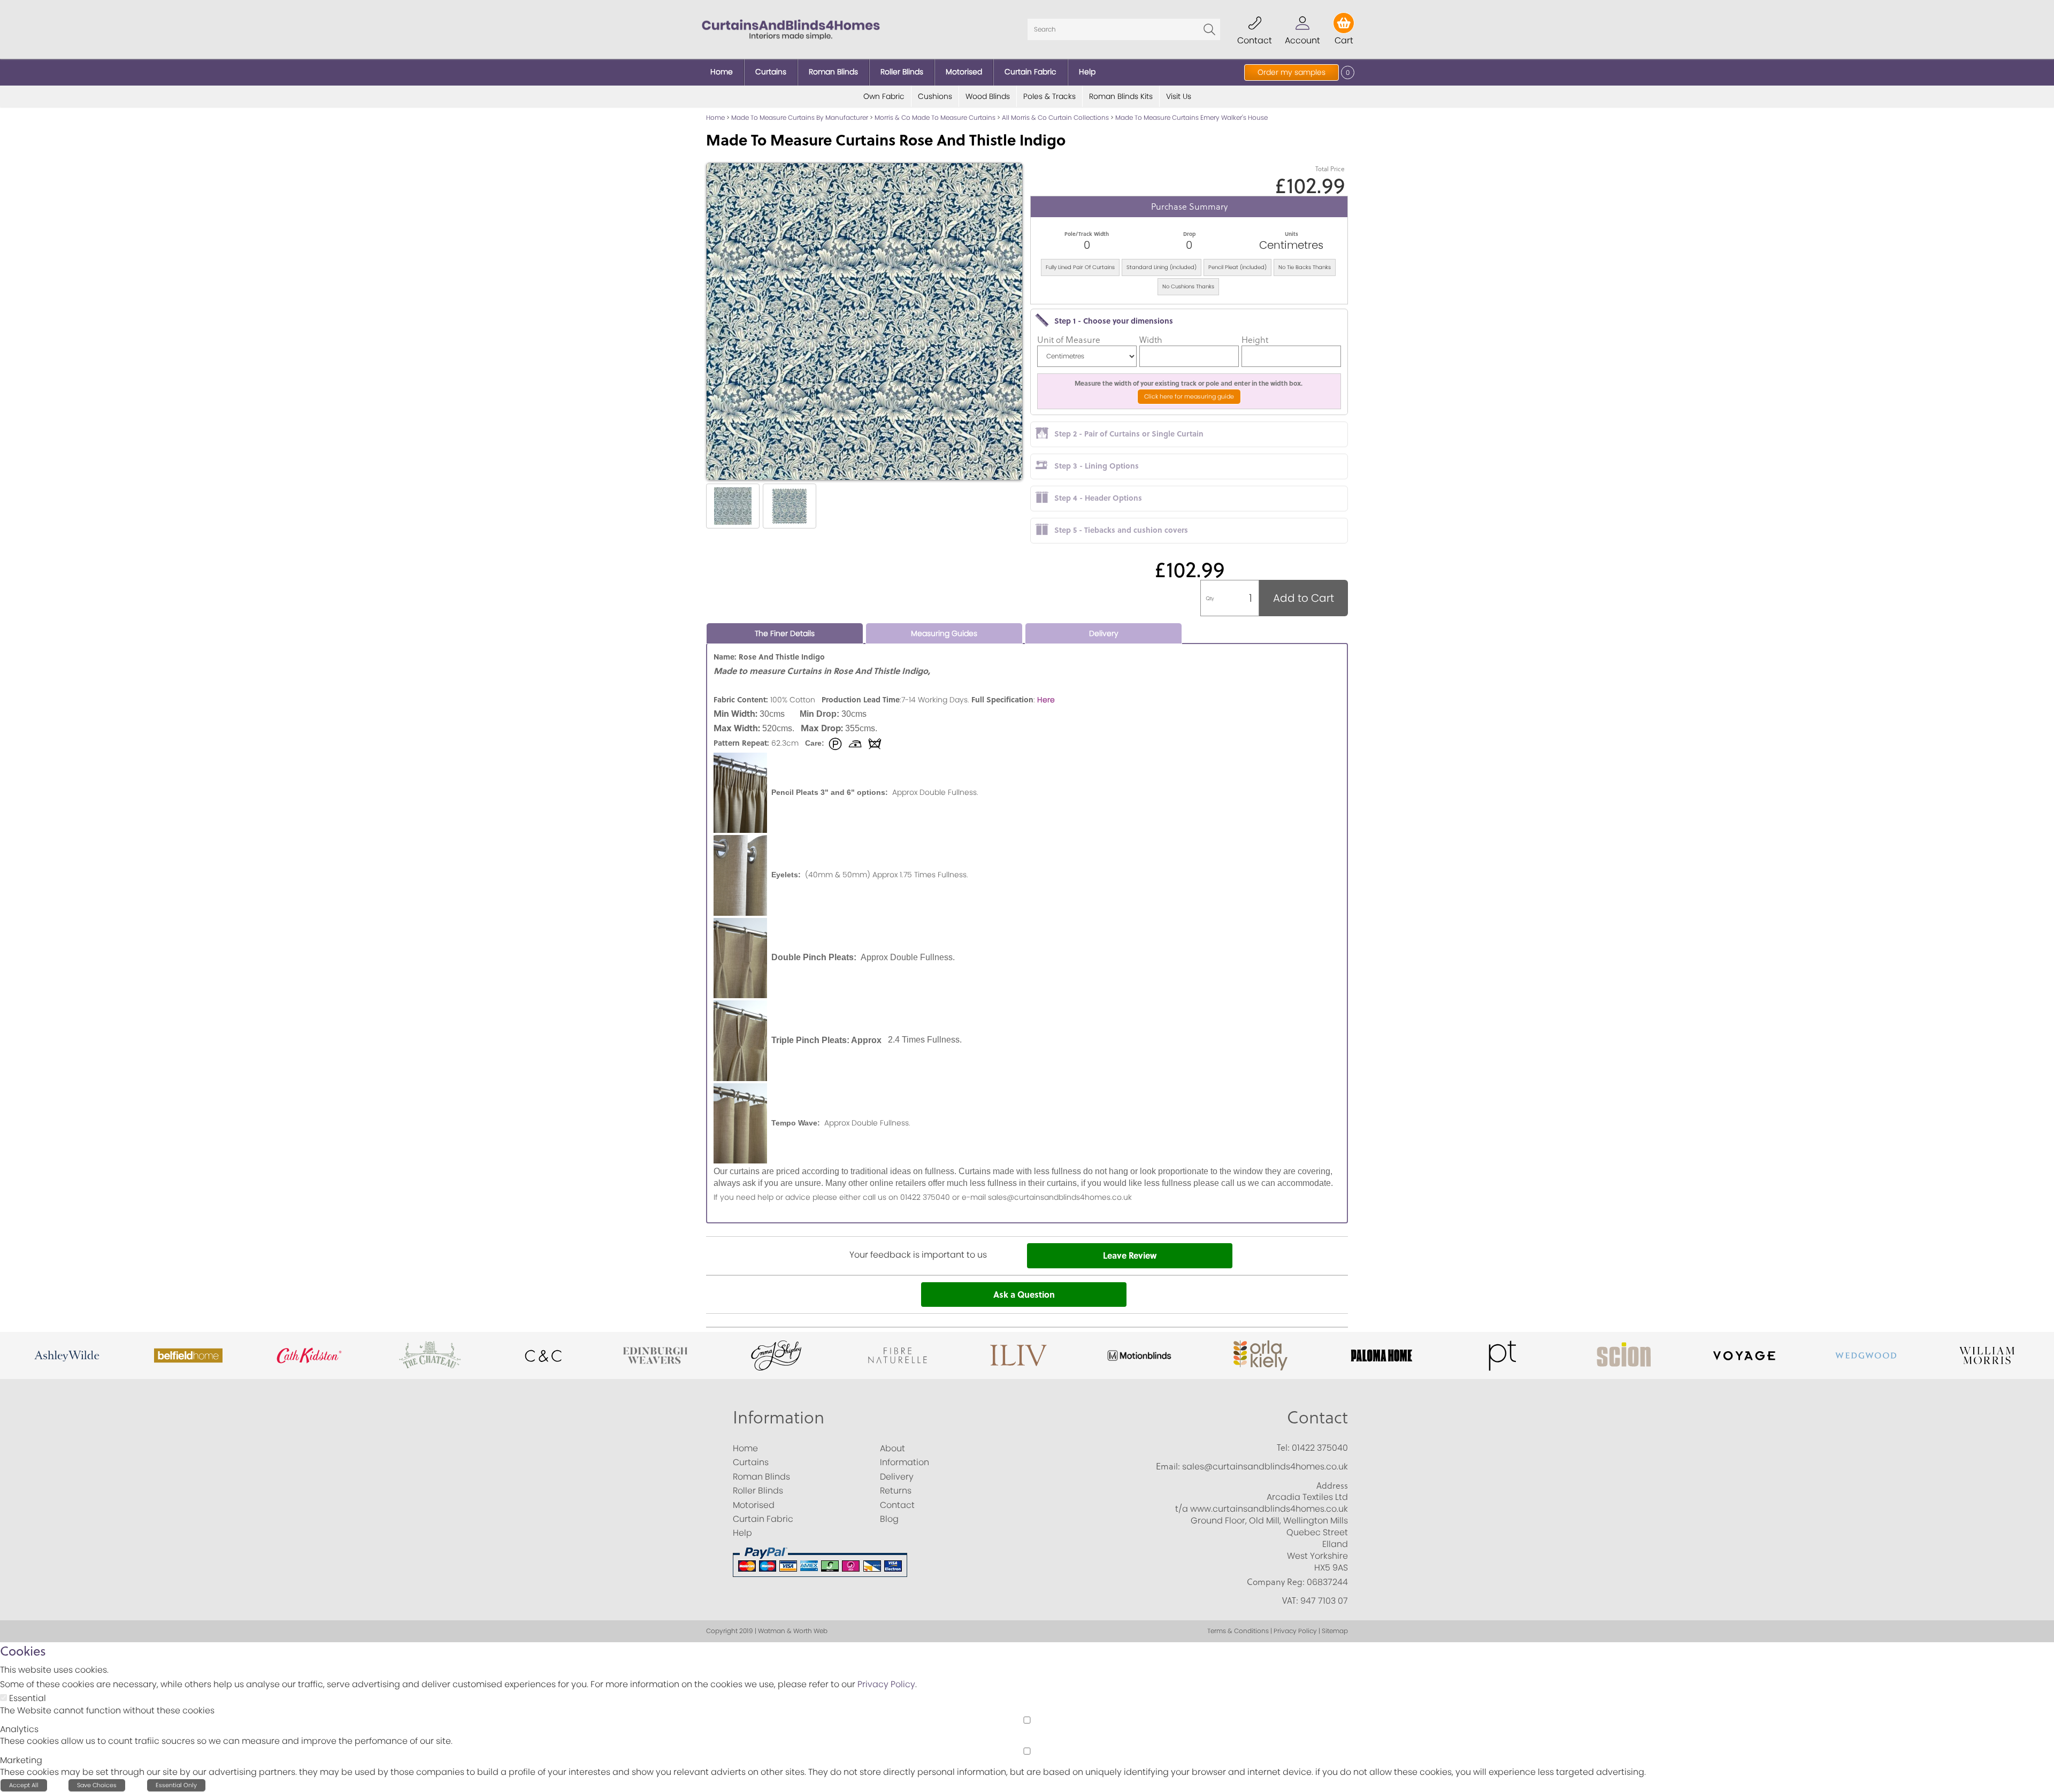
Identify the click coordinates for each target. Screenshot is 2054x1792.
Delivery (1104, 633)
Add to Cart (1304, 598)
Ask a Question (1024, 1294)
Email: (1168, 1466)
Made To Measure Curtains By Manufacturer (800, 117)
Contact (1317, 1417)
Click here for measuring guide (1189, 396)
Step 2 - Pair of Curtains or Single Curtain (1129, 433)
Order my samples (1292, 72)
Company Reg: (1276, 1582)
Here (1046, 700)
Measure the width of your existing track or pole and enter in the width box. (1189, 383)
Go (1209, 29)
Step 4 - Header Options (1098, 497)
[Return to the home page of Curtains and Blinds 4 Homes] (791, 29)
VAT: (1290, 1600)
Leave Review (1130, 1255)
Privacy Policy (886, 1684)
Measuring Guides (944, 633)
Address (1332, 1485)
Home (715, 117)
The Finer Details (785, 633)
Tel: (1283, 1448)
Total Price (1330, 169)
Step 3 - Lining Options (1097, 465)
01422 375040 (1320, 1448)
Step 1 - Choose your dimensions (1114, 320)
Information (779, 1417)
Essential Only (176, 1785)
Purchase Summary (1189, 206)
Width (1151, 340)
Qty (1210, 598)
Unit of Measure (1069, 340)
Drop (1189, 234)
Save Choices (97, 1785)
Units (1292, 234)
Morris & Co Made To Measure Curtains (935, 117)
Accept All (24, 1785)
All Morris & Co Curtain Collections (1055, 117)
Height (1255, 340)
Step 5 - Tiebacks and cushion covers (1121, 530)
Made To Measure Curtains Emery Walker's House (1191, 117)
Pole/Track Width (1087, 234)
